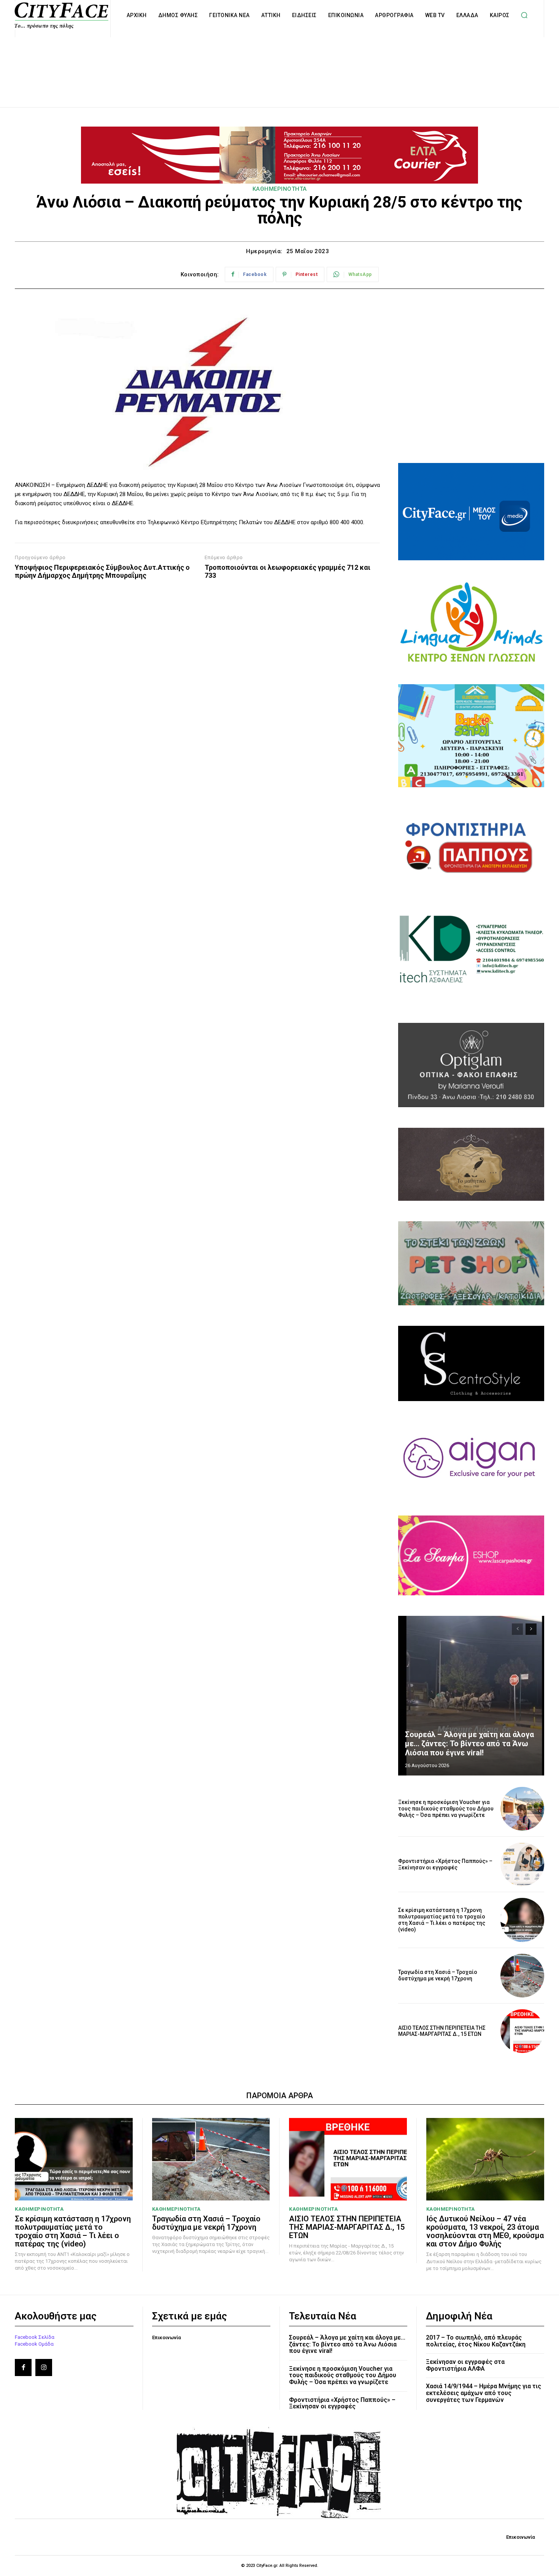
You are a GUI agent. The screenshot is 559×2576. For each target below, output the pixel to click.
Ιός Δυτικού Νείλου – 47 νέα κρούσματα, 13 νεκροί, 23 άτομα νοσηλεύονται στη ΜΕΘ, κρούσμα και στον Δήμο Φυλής (485, 2231)
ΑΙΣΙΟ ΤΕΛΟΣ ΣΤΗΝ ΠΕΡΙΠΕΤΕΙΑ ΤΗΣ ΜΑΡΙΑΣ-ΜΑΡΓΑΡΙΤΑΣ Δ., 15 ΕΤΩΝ (442, 2031)
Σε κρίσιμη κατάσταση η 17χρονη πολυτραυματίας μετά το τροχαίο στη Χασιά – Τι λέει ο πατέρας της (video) (442, 1920)
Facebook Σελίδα (35, 2337)
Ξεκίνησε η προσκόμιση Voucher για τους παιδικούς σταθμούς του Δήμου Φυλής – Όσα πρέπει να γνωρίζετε (446, 1809)
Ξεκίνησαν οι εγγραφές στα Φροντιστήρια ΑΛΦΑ (465, 2365)
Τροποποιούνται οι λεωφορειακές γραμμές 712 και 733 (287, 571)
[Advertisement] (279, 64)
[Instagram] (44, 2367)
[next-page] (531, 1629)
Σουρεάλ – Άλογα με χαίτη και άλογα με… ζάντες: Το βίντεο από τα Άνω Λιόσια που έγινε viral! (469, 1744)
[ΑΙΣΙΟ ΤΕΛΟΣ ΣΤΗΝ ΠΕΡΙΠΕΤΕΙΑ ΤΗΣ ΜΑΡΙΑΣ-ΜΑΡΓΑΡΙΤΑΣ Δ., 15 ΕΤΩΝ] (522, 2031)
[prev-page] (517, 1629)
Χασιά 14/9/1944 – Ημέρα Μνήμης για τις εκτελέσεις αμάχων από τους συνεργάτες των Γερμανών (484, 2393)
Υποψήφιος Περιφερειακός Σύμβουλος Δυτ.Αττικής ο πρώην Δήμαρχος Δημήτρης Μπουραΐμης (102, 571)
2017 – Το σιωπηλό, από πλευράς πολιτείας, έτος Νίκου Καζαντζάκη (476, 2341)
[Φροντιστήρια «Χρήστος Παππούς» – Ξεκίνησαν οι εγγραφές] (522, 1864)
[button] (524, 15)
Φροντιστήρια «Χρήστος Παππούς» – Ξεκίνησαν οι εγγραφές (445, 1864)
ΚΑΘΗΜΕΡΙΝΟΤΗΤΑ (280, 189)
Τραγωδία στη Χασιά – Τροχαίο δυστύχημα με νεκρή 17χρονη (438, 1975)
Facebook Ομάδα (34, 2344)
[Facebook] (23, 2367)
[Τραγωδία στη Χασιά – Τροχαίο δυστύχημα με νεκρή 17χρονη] (522, 1976)
